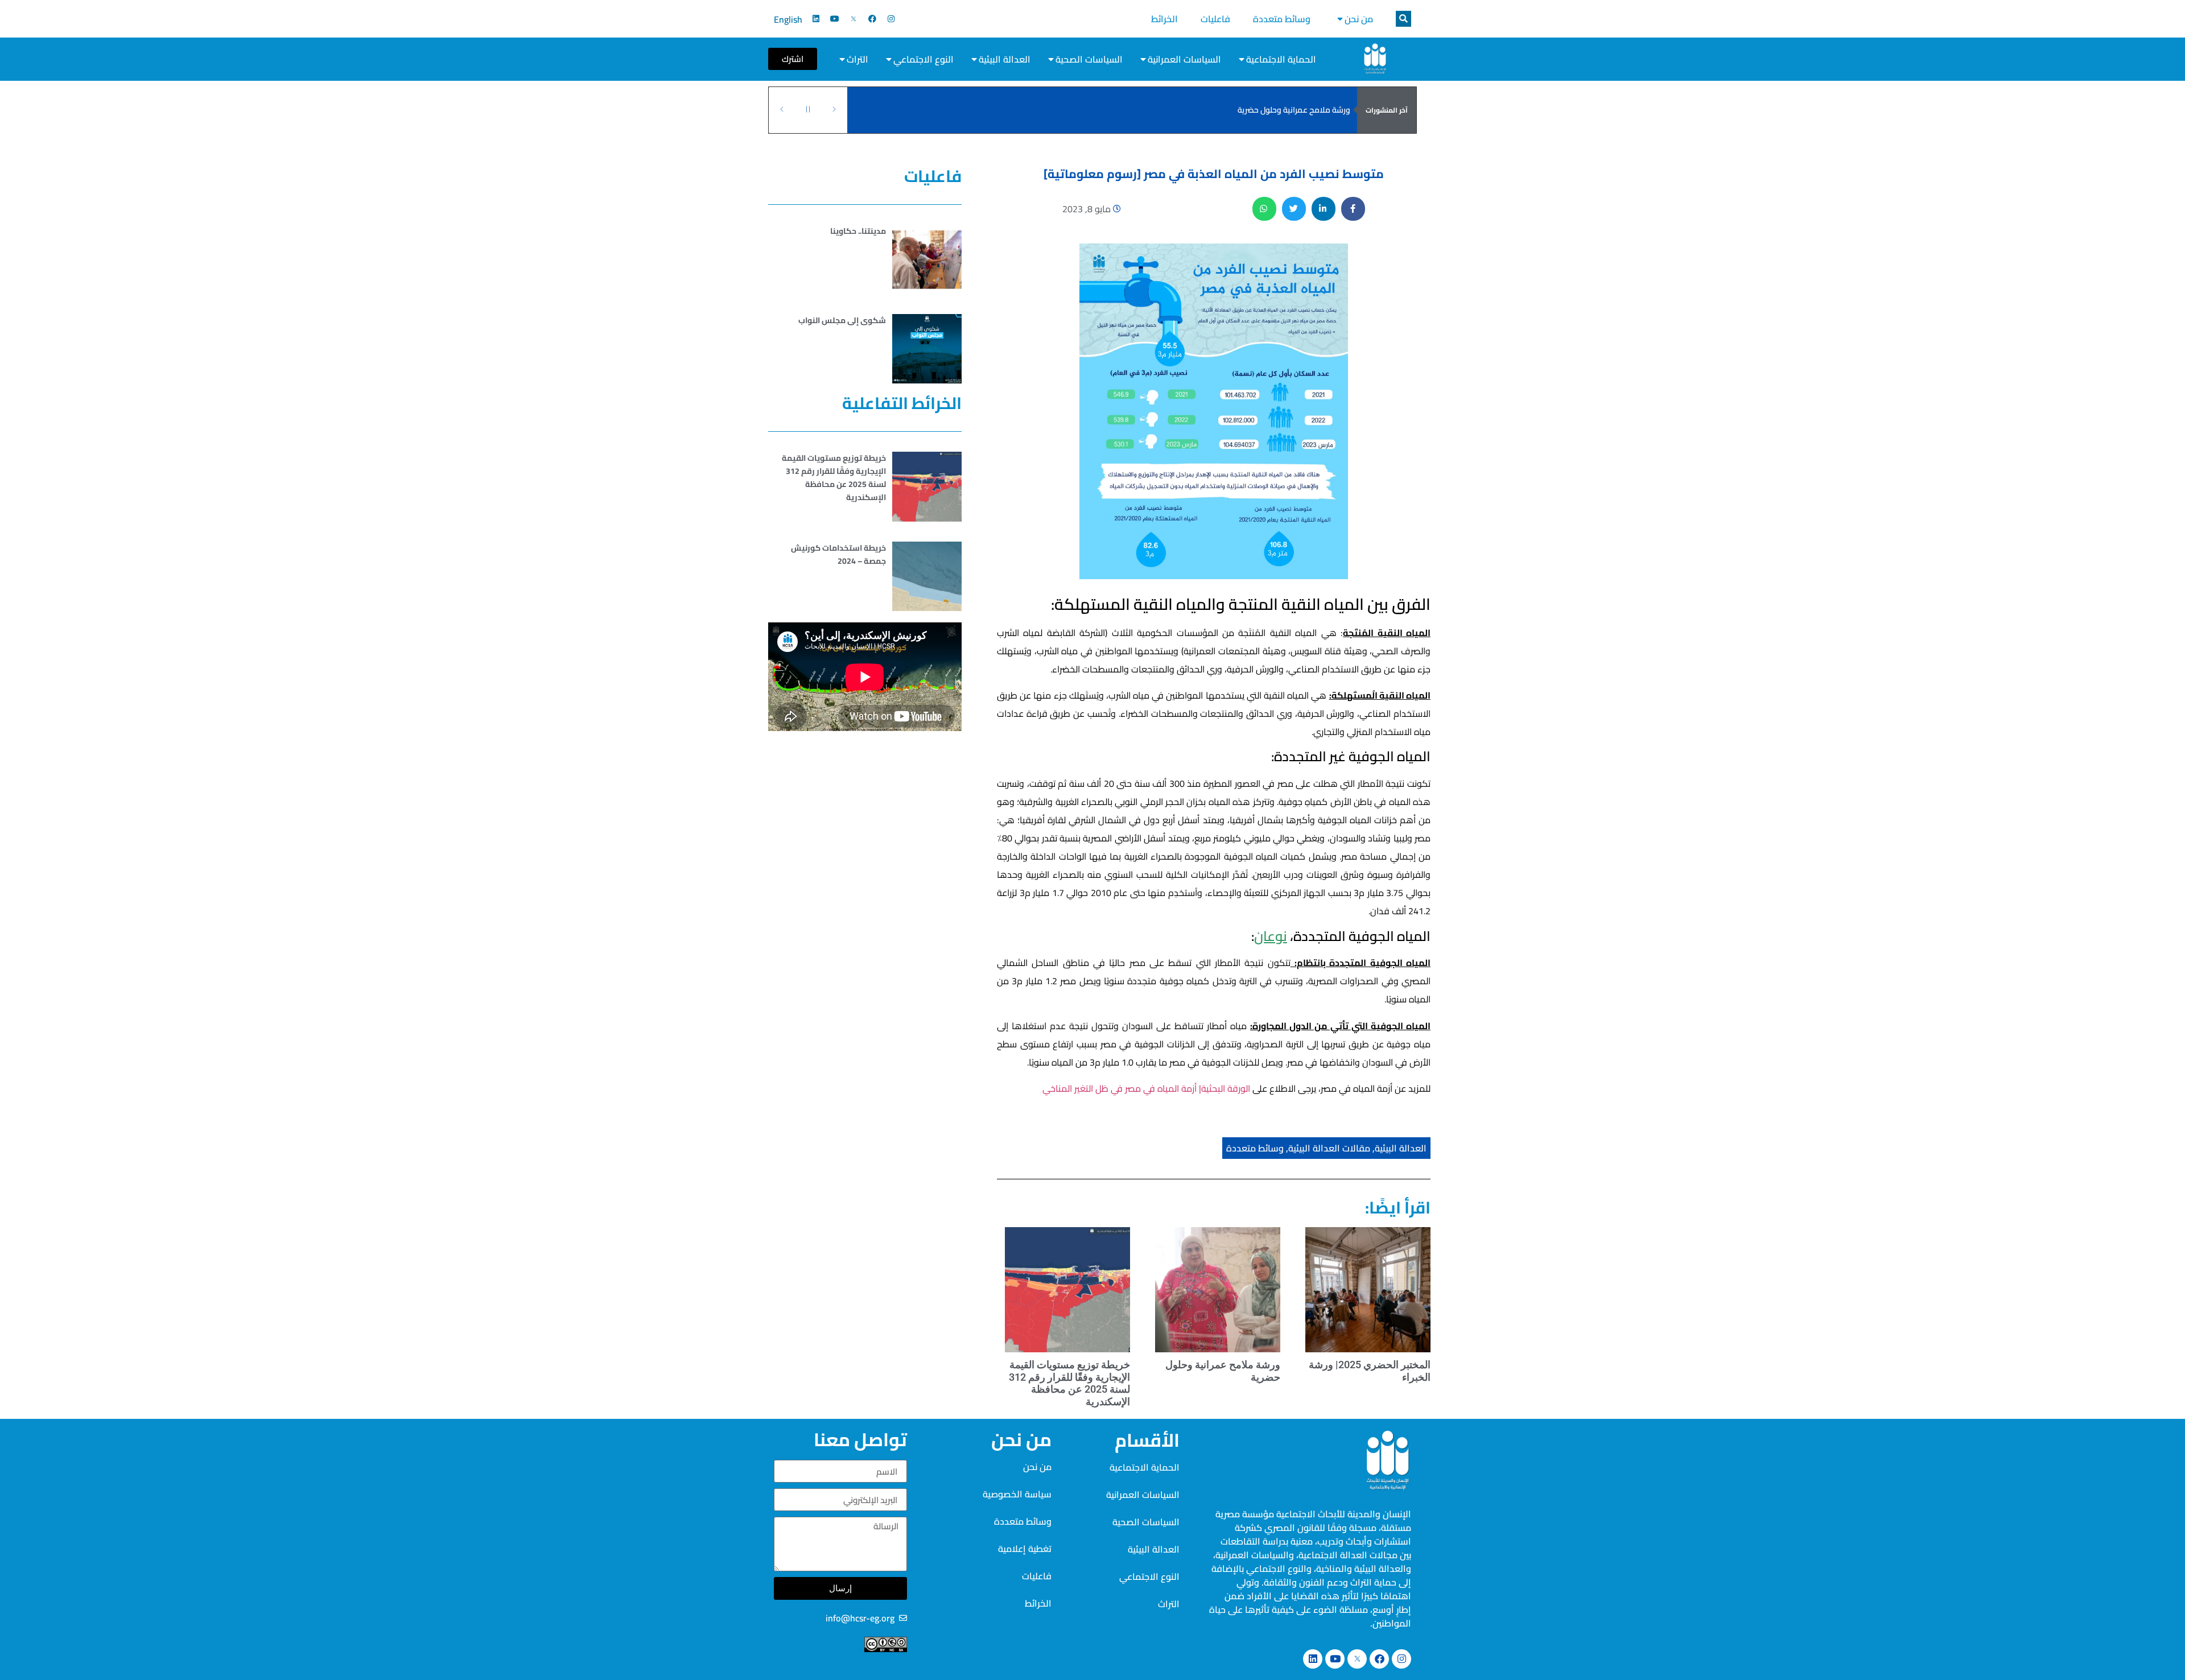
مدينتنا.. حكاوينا (858, 231)
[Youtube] (835, 19)
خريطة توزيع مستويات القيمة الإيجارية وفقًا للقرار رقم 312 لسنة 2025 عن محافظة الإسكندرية (1196, 110)
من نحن (1359, 19)
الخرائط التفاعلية (902, 403)
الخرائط (1164, 19)
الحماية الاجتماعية (1281, 59)
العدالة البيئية (1005, 59)
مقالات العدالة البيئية (1329, 1148)
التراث (857, 59)
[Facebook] (872, 19)
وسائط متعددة (1282, 19)
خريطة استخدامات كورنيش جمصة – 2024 (838, 554)
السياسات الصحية (1089, 59)
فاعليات (1215, 19)
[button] (1403, 19)
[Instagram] (891, 19)
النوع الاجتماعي (924, 59)
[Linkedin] (816, 19)
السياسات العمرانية (1184, 59)
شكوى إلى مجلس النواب (842, 320)
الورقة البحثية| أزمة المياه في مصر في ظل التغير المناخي (1146, 1088)
